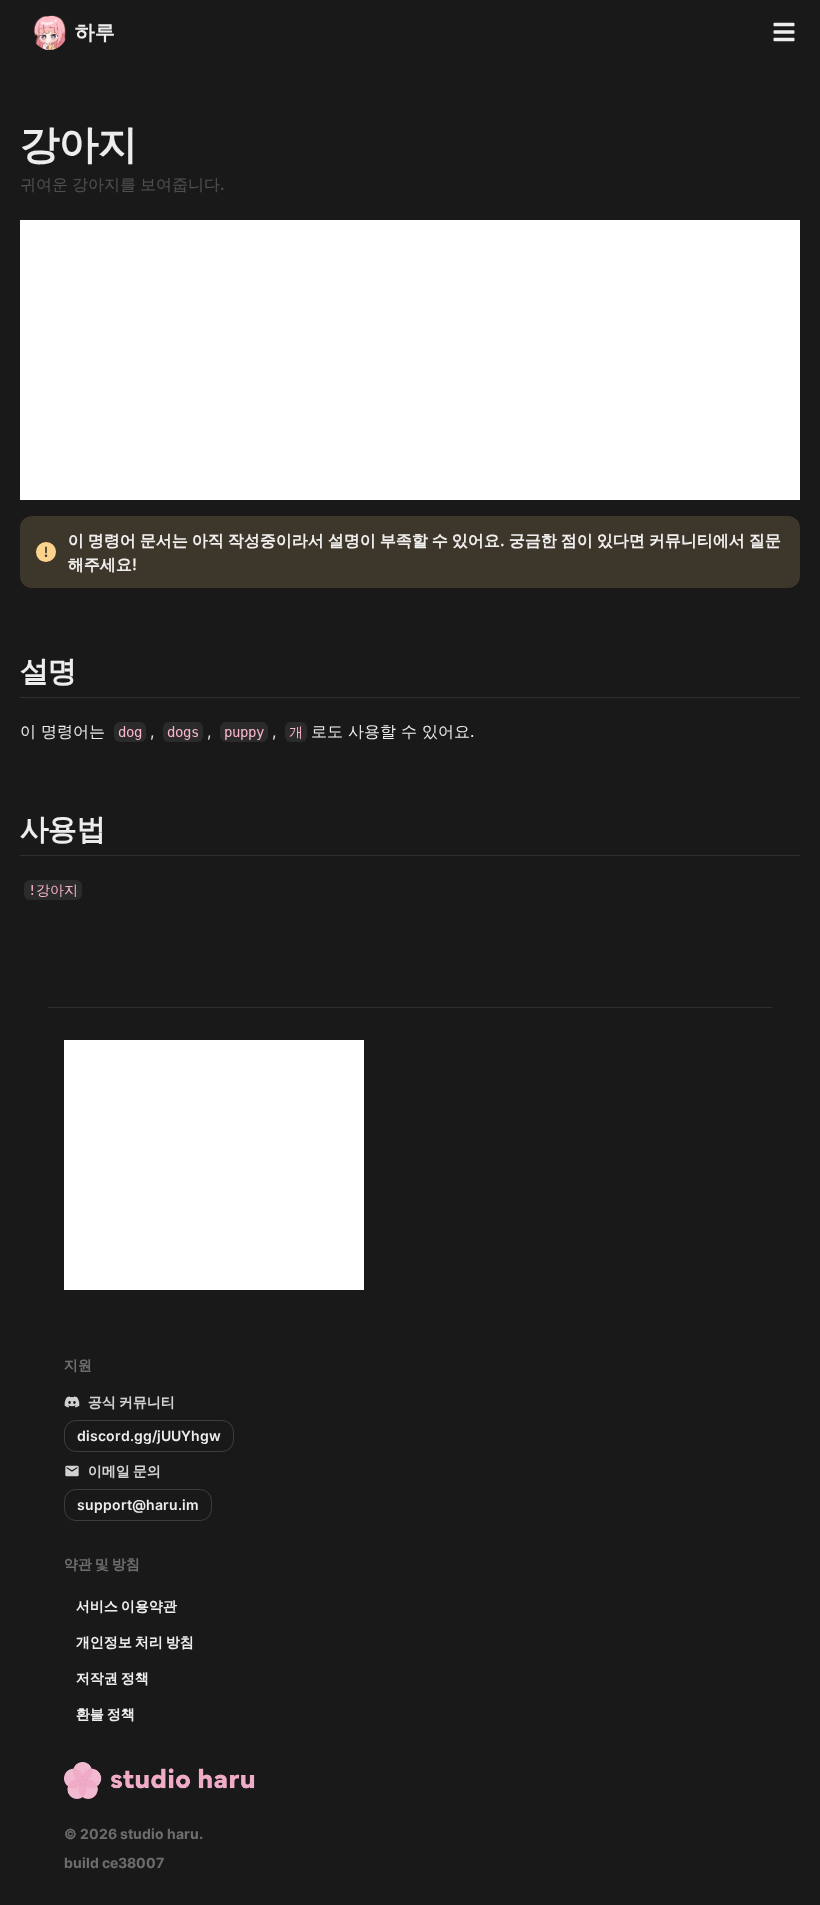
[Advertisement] (410, 360)
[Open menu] (784, 32)
